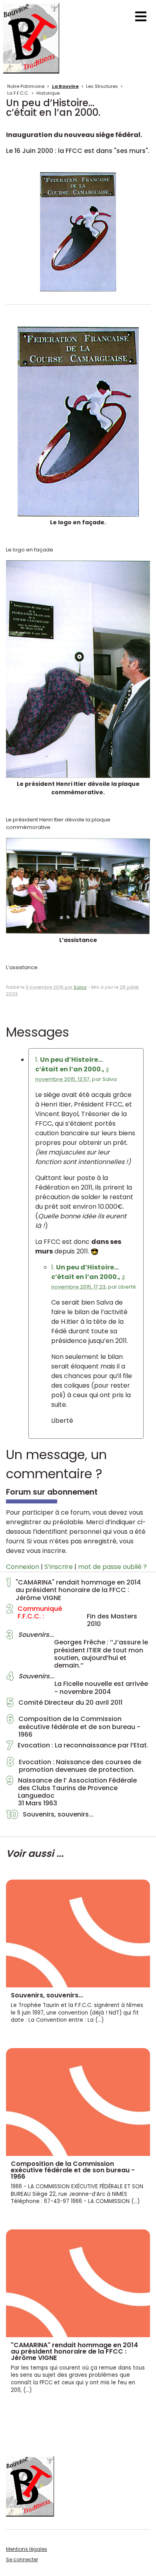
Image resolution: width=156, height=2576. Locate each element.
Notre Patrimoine (26, 86)
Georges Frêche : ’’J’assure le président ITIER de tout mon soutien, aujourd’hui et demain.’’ (77, 1650)
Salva (80, 987)
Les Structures (102, 86)
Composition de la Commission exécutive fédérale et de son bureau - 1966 (73, 1727)
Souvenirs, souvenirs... (50, 1816)
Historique (48, 93)
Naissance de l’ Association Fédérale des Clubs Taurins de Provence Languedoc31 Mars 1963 (72, 1792)
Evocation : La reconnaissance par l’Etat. (77, 1747)
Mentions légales (27, 2549)
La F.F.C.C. (18, 93)
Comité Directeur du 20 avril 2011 (64, 1705)
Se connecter (22, 2559)
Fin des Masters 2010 (72, 1616)
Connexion (23, 1567)
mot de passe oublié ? (112, 1567)
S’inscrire (59, 1567)
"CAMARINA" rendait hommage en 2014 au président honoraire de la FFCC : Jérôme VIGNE (74, 1590)
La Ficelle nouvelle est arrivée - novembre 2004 (77, 1684)
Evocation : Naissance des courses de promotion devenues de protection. (74, 1766)
